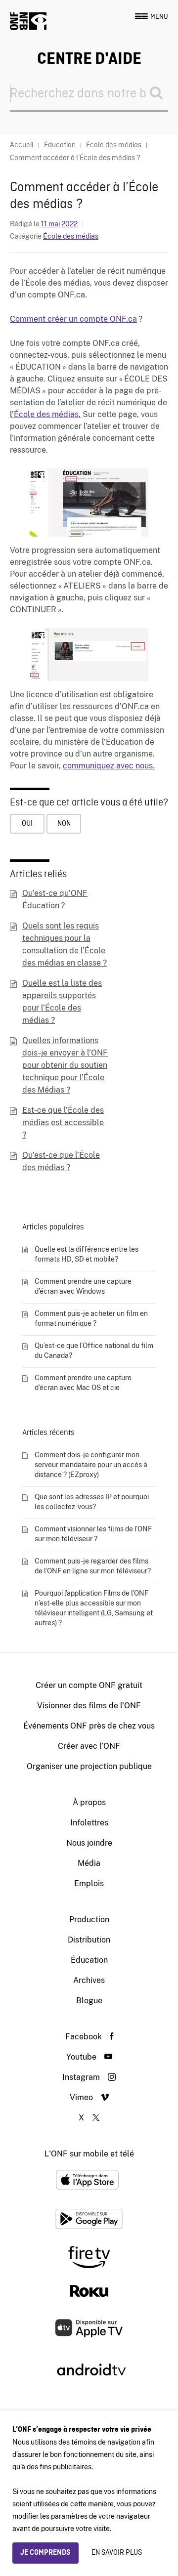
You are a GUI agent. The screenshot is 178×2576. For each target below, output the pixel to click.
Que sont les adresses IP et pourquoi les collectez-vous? (92, 1502)
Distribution (89, 1940)
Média (89, 1863)
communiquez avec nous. (109, 766)
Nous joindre (89, 1843)
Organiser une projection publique (89, 1766)
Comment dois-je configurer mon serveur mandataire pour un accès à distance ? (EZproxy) (91, 1465)
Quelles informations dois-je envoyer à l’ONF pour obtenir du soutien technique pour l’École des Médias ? (65, 1065)
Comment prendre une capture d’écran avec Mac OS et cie (83, 1383)
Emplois (89, 1883)
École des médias (71, 236)
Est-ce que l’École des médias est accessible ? (63, 1122)
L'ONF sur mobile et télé (89, 2154)
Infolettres (89, 1823)
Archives (89, 1980)
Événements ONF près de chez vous (89, 1726)
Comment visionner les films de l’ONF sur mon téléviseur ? (93, 1534)
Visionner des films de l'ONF (89, 1706)
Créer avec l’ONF (89, 1746)
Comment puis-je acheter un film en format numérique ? (91, 1318)
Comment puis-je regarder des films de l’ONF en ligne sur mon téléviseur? (93, 1566)
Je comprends (45, 2553)
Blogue (89, 2001)
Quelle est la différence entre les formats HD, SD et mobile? (87, 1254)
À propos (89, 1802)
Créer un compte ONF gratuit (89, 1685)
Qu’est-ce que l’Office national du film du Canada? (94, 1351)
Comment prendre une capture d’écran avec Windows (83, 1286)
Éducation (89, 1960)
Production (89, 1920)
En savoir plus (117, 2553)
